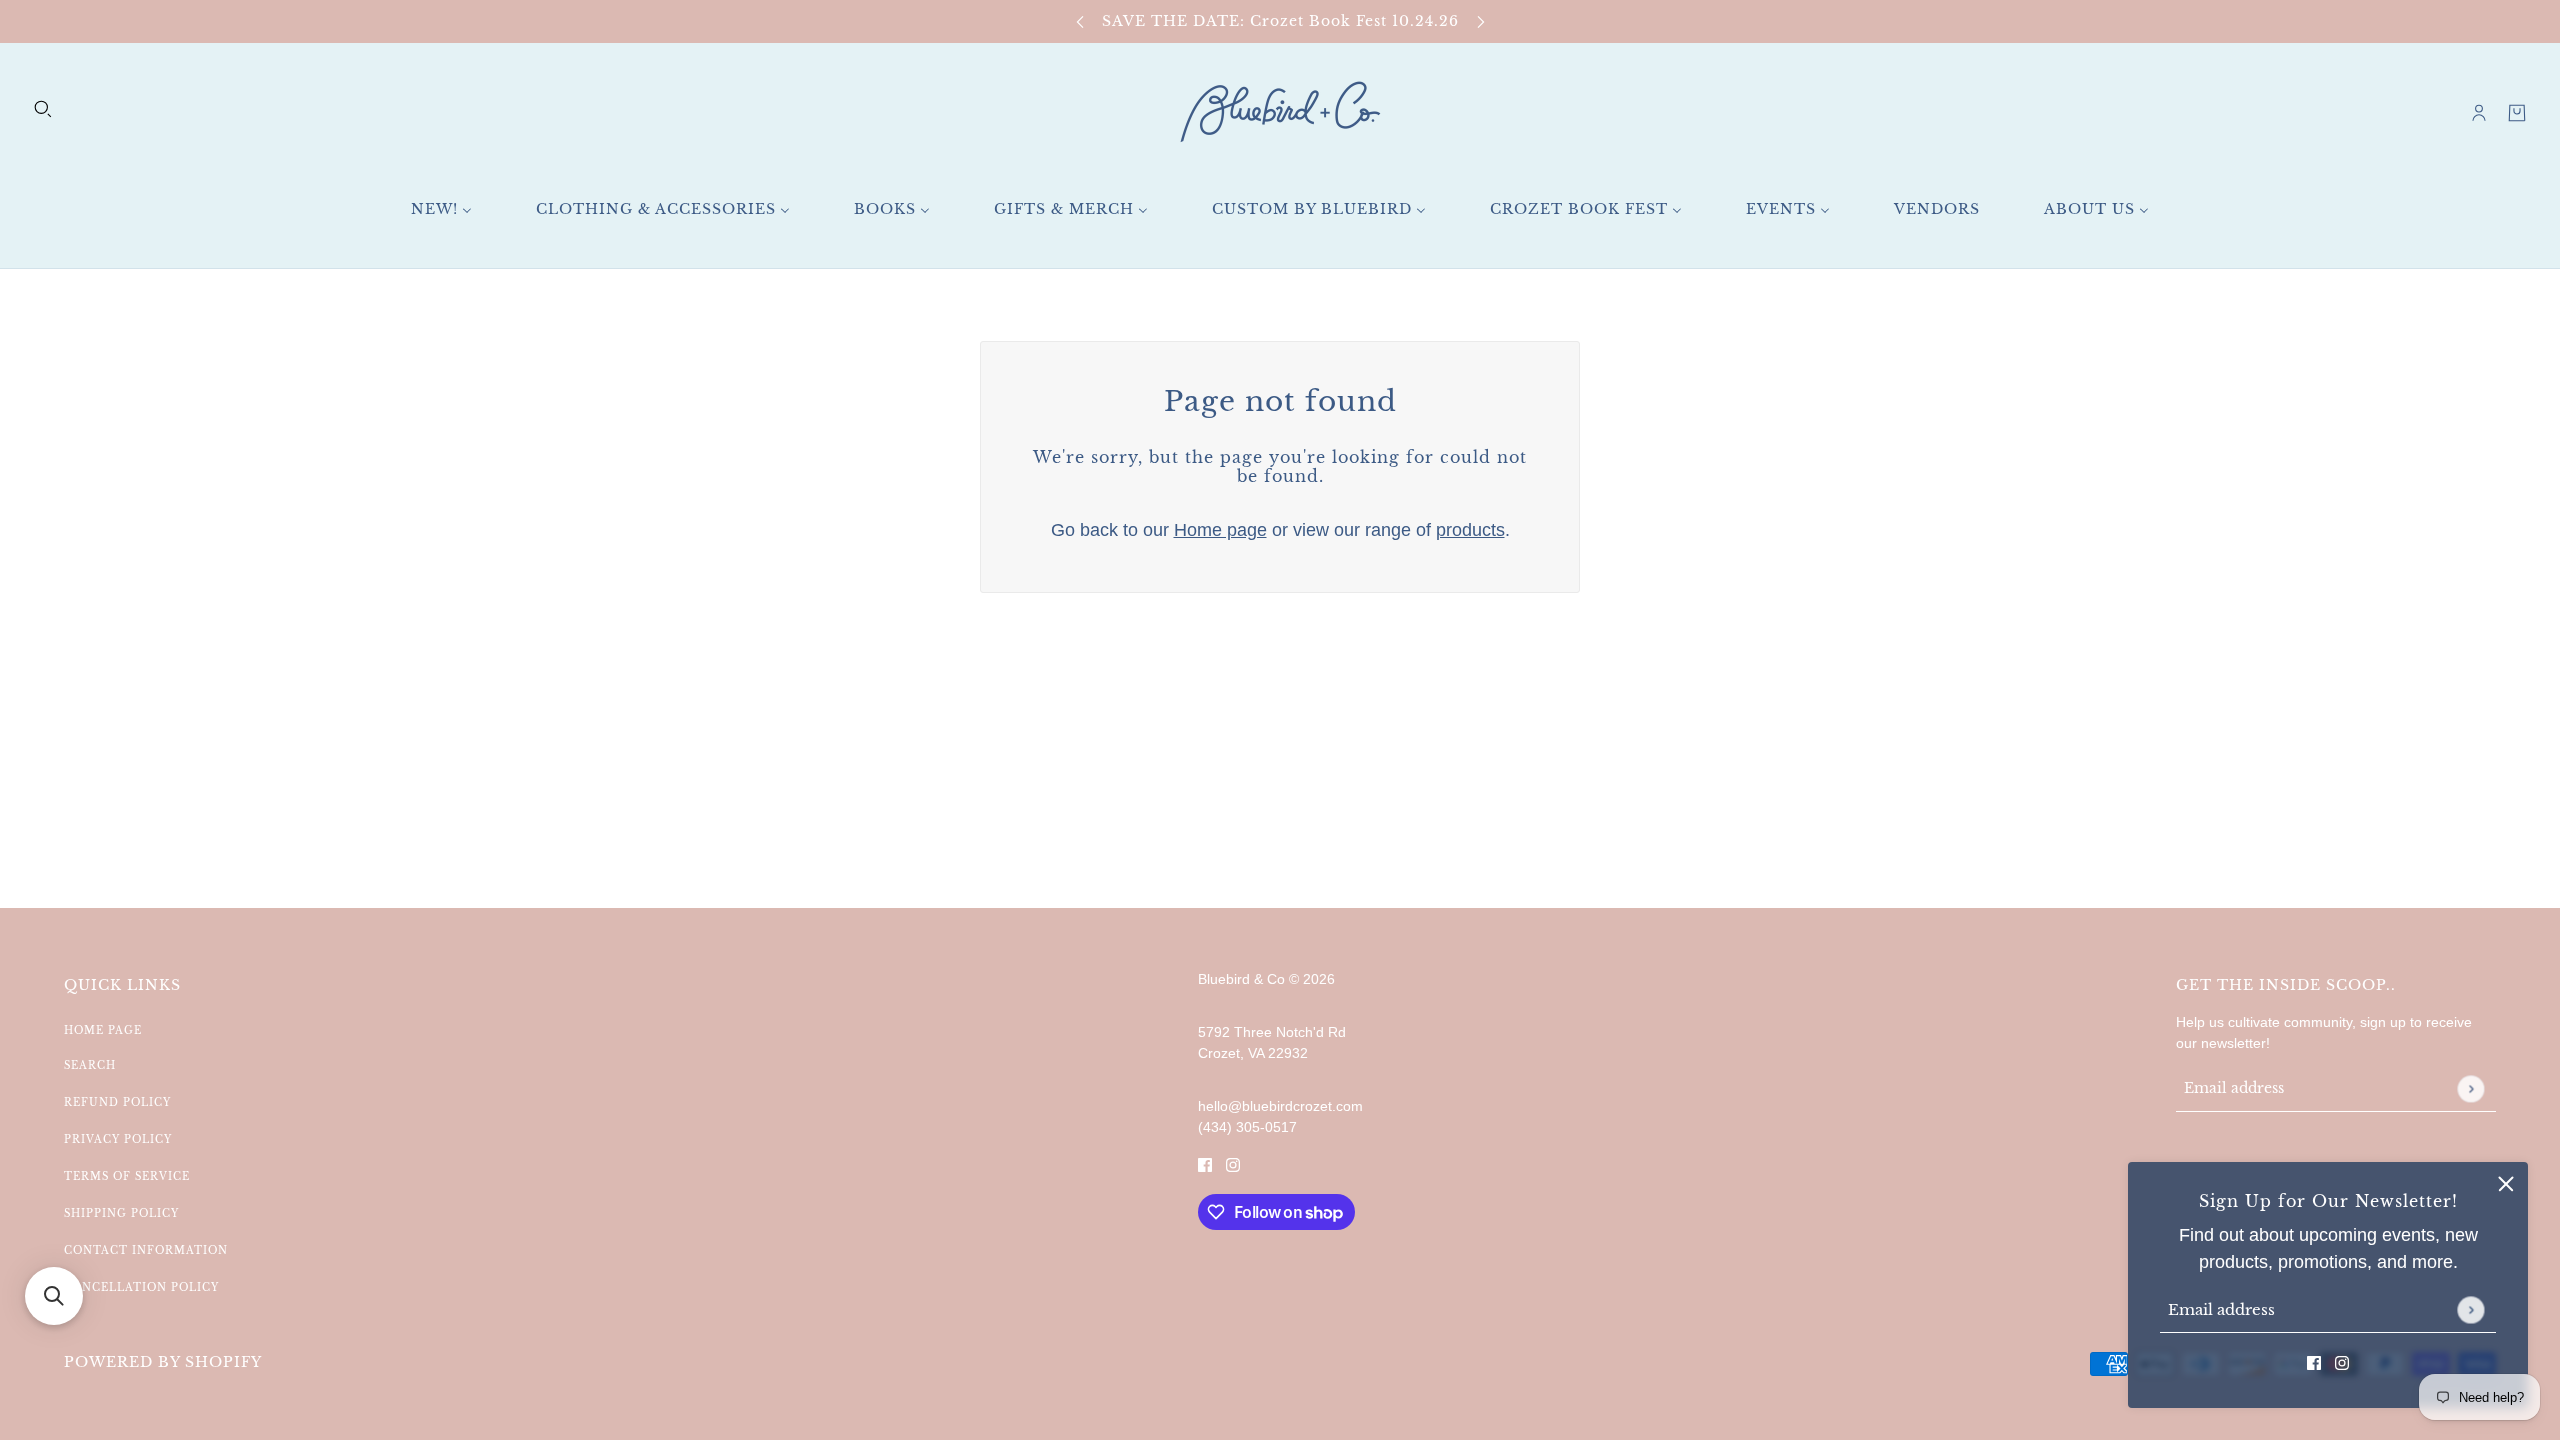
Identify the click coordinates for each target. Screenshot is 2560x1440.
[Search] (43, 109)
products (1470, 530)
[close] (2506, 1184)
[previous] (1080, 21)
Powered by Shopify (163, 1362)
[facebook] (2314, 1362)
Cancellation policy (141, 1287)
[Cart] (2517, 113)
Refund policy (117, 1102)
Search (90, 1065)
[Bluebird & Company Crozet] (1280, 112)
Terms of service (127, 1176)
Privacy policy (118, 1139)
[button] (54, 1296)
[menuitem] (441, 209)
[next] (1481, 21)
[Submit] (2470, 1309)
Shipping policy (121, 1213)
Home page (1220, 530)
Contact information (146, 1250)
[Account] (2479, 113)
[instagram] (2342, 1362)
